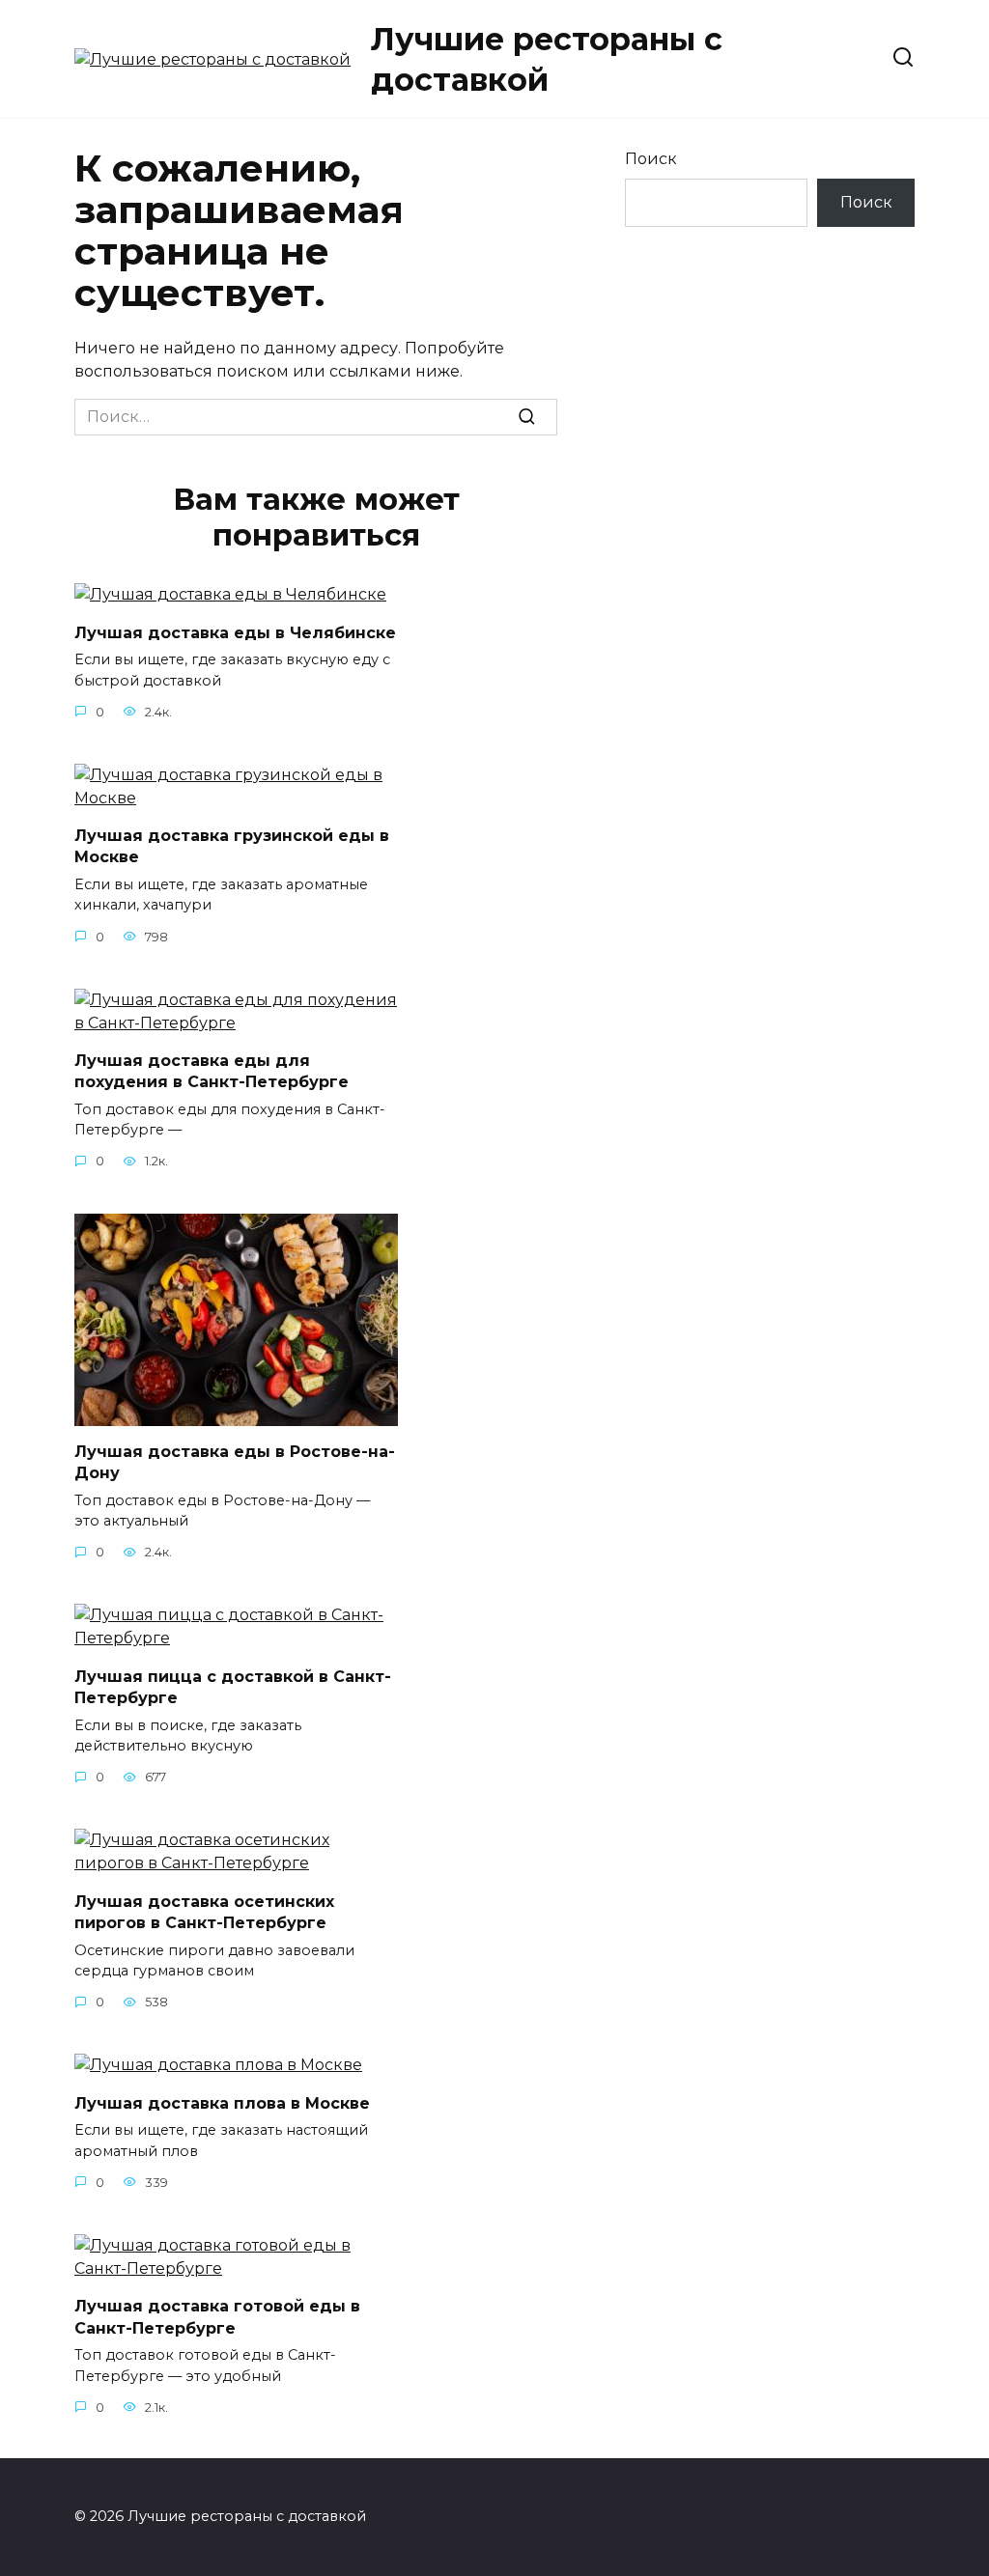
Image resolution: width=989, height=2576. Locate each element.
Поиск (651, 159)
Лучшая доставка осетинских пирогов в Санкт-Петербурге (204, 1911)
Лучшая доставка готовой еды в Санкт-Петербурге (217, 2317)
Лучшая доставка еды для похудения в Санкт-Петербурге (212, 1071)
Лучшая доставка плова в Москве (222, 2102)
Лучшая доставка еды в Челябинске (235, 632)
